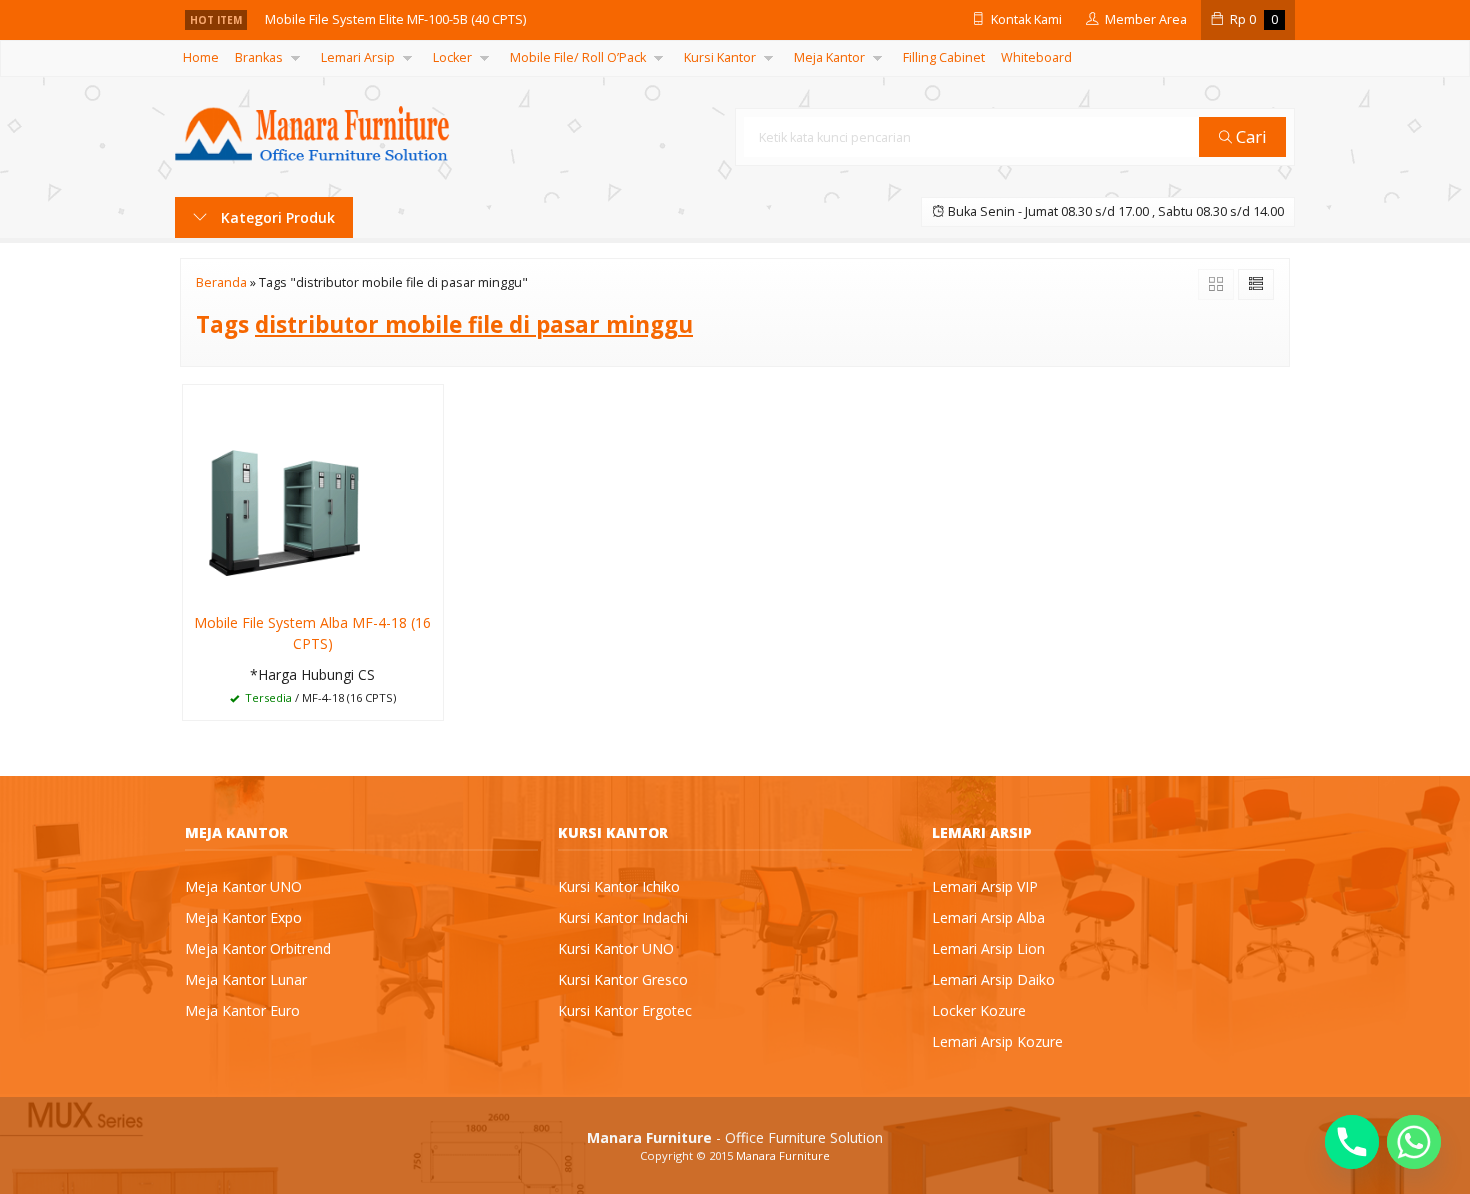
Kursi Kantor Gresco (623, 979)
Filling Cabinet (944, 57)
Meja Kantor (829, 57)
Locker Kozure (979, 1010)
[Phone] (1352, 1142)
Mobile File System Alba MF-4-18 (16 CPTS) (312, 633)
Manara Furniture (783, 1155)
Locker (452, 57)
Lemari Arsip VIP (985, 886)
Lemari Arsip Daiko (993, 979)
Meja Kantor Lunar (246, 979)
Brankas (259, 57)
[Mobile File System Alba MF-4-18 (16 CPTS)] (313, 491)
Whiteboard (1036, 57)
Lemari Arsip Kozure (997, 1041)
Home (201, 57)
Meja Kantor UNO (243, 886)
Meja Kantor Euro (242, 1010)
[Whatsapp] (1414, 1142)
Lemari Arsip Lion (988, 948)
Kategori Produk (276, 217)
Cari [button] (1249, 136)
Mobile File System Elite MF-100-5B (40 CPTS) (395, 19)
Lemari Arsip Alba (988, 917)
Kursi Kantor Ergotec (625, 1010)
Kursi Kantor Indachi (623, 917)
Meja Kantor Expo (243, 917)
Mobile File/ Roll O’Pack (578, 57)
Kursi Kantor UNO (616, 948)
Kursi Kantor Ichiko (619, 886)
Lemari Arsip (358, 57)
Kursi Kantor (720, 57)
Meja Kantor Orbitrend (258, 948)
